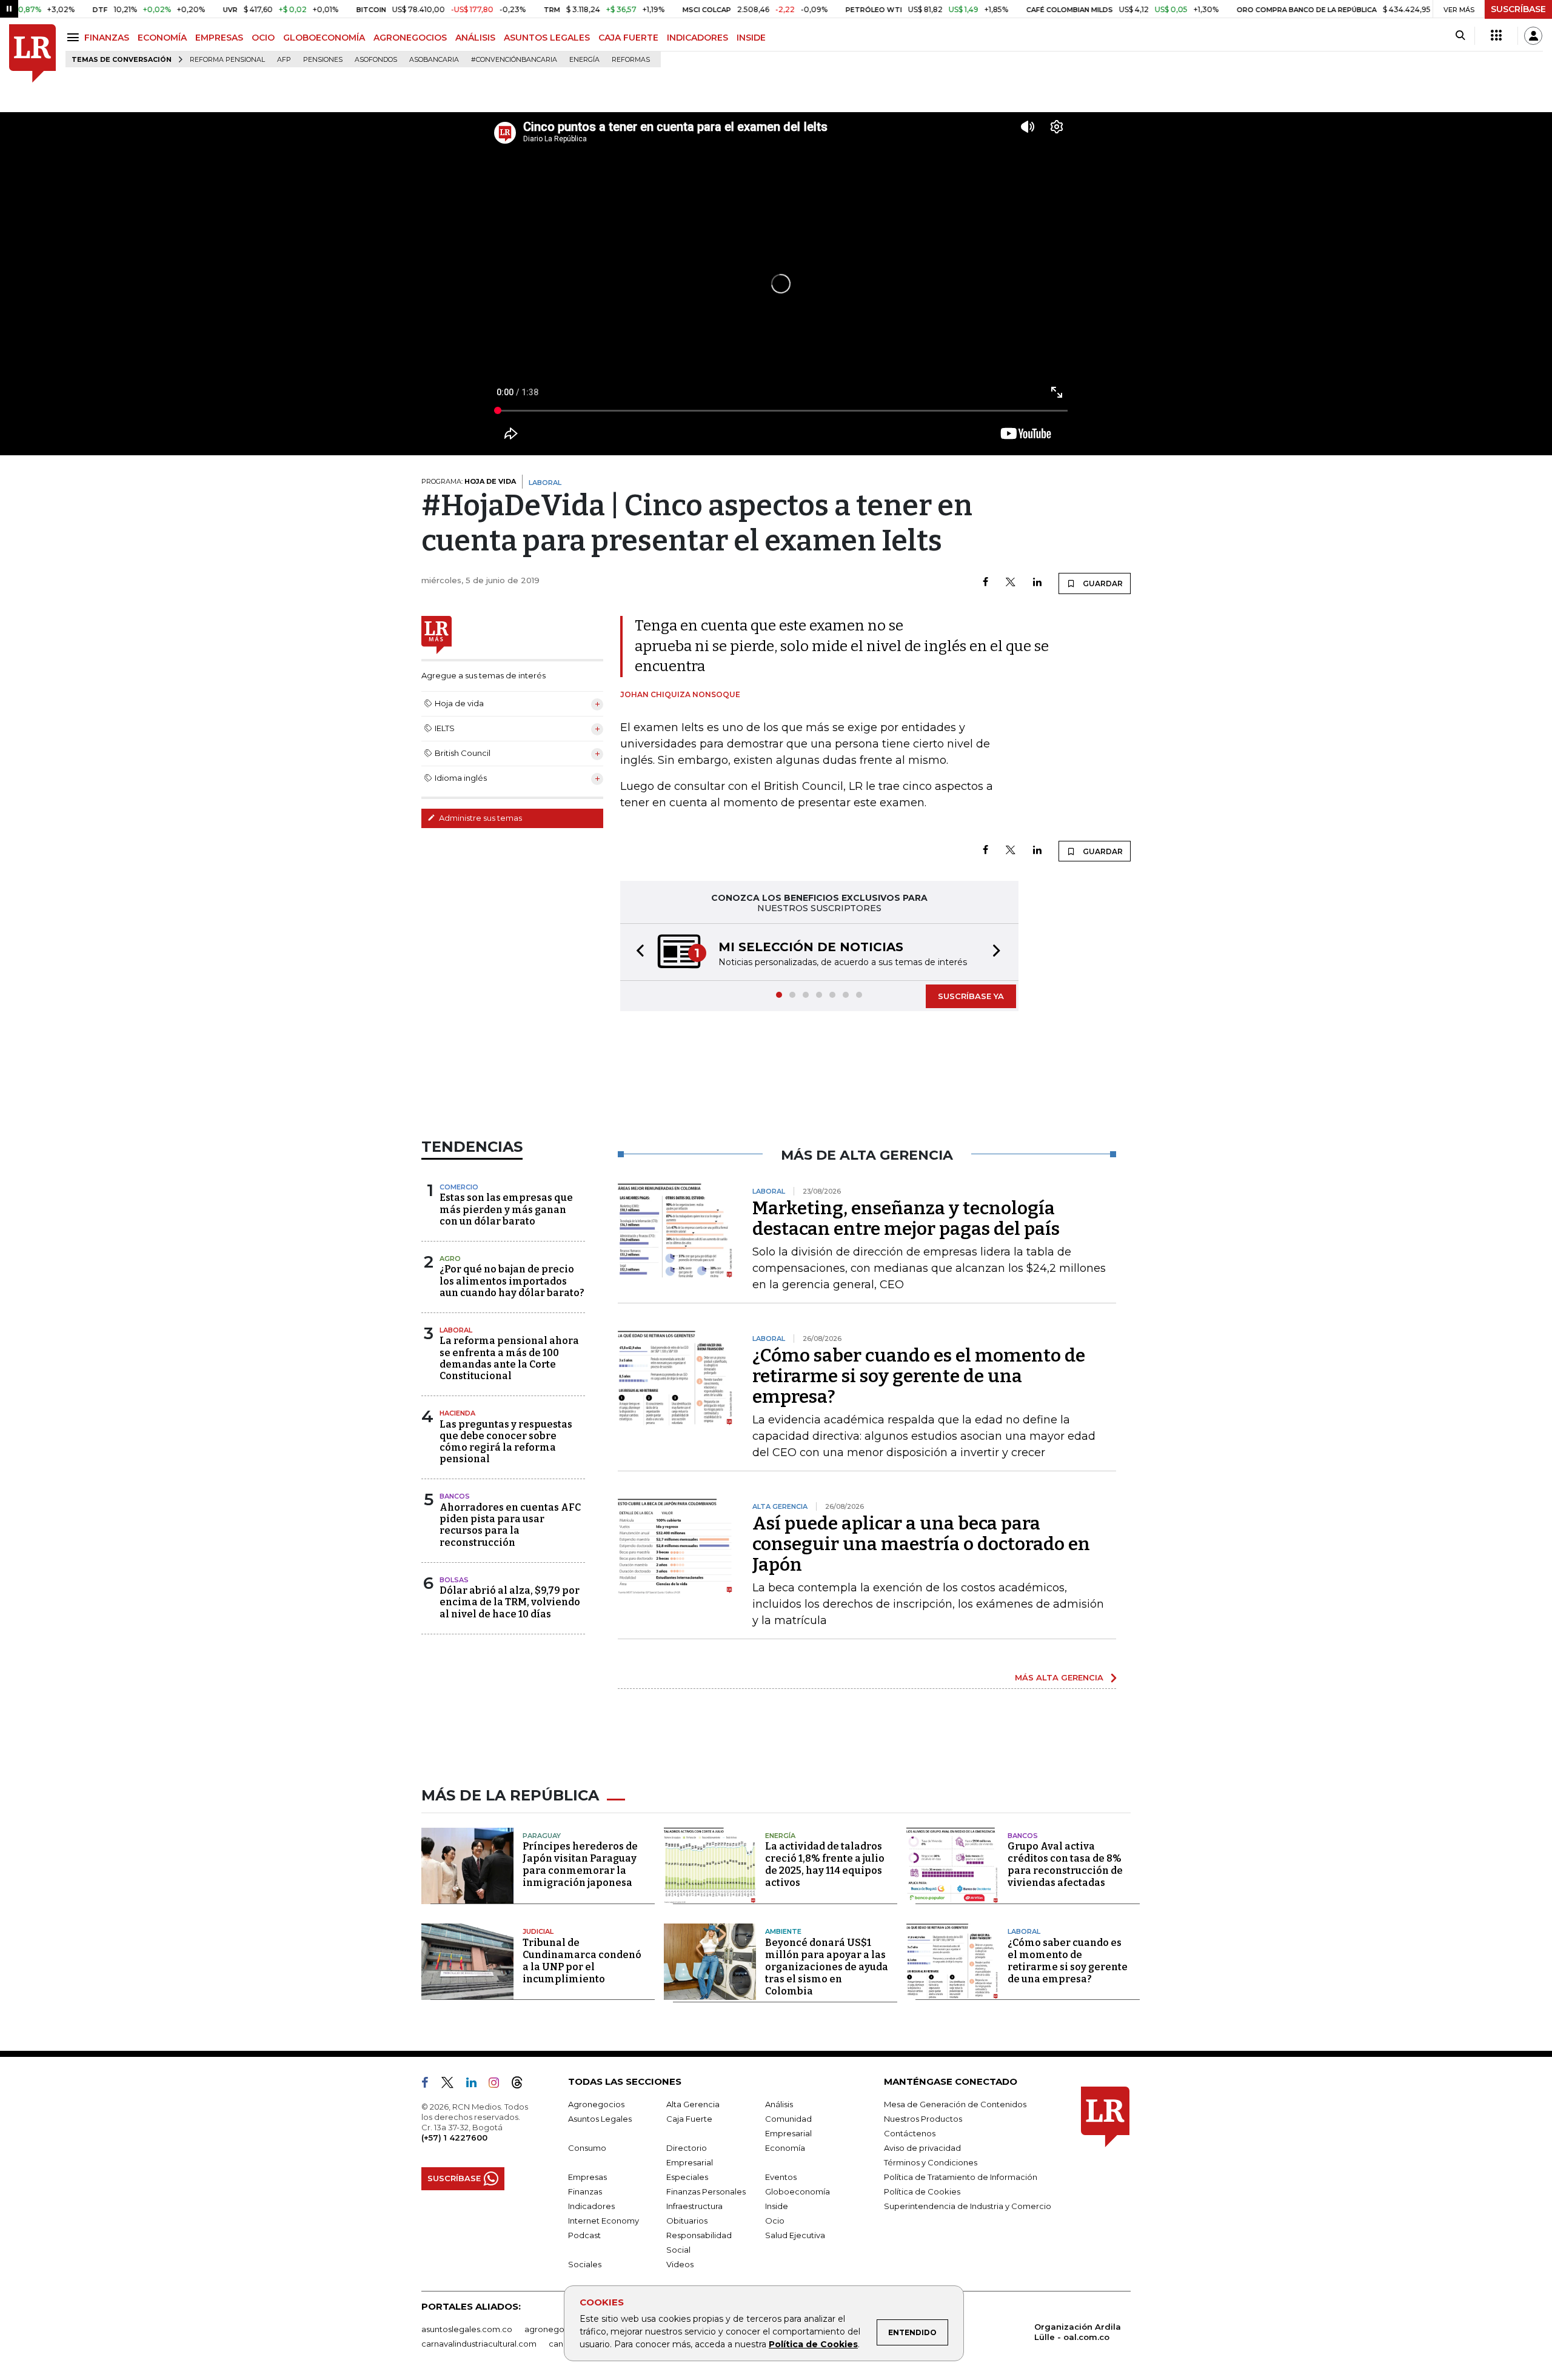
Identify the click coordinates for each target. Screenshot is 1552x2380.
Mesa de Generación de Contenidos (955, 2104)
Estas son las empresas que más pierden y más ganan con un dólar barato (506, 1209)
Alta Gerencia (693, 2104)
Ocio (775, 2221)
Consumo (587, 2148)
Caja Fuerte (689, 2119)
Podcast (584, 2235)
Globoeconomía (798, 2191)
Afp (284, 60)
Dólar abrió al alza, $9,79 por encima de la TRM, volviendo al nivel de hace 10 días (510, 1602)
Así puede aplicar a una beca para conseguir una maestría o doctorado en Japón (921, 1544)
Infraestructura (694, 2206)
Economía (785, 2148)
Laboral (456, 1330)
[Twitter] (1011, 583)
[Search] (1460, 36)
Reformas (631, 60)
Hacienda (457, 1413)
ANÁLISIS (475, 38)
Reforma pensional (227, 60)
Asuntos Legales (600, 2119)
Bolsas (454, 1580)
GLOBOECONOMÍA (324, 38)
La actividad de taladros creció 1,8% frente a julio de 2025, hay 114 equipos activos (825, 1864)
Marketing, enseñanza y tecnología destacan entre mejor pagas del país (906, 1218)
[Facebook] (985, 583)
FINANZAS (107, 38)
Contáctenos (910, 2133)
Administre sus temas (480, 818)
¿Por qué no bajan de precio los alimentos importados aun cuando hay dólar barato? (512, 1281)
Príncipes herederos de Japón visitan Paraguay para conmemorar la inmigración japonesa (580, 1864)
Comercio (459, 1187)
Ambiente (783, 1931)
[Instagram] (499, 2085)
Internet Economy (604, 2221)
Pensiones (323, 60)
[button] (637, 952)
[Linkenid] (476, 2085)
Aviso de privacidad (922, 2148)
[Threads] (522, 2085)
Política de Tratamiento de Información (961, 2177)
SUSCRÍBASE (1518, 9)
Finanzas (585, 2191)
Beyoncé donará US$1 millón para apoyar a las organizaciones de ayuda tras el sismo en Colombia (827, 1967)
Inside (777, 2206)
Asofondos (376, 60)
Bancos (455, 1496)
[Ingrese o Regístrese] (1533, 36)
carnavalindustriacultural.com (479, 2344)
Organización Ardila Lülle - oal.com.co (1078, 2332)
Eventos (781, 2177)
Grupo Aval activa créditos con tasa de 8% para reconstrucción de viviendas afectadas (1065, 1864)
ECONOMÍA (162, 38)
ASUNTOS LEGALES (547, 38)
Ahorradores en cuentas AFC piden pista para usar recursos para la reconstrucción (510, 1525)
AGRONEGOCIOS (410, 38)
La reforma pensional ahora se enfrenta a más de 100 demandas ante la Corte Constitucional (509, 1358)
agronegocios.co (558, 2329)
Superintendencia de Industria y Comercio (968, 2206)
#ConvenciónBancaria (514, 60)
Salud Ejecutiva (795, 2235)
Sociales (585, 2264)
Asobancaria (434, 60)
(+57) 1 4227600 (454, 2138)
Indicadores (591, 2206)
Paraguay (542, 1836)
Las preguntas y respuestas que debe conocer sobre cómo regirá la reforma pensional (506, 1442)
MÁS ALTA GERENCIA (1059, 1677)
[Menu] (75, 37)
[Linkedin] (1037, 583)
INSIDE (751, 38)
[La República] (32, 54)
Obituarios (687, 2221)
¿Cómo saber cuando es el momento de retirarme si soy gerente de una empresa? (919, 1376)
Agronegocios (596, 2104)
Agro (450, 1259)
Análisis (779, 2104)
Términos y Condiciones (931, 2162)
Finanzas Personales (706, 2191)
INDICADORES (697, 38)
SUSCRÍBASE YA (971, 996)
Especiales (687, 2177)
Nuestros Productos (923, 2119)
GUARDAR (1102, 583)
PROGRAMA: (469, 481)
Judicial (538, 1931)
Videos (680, 2264)
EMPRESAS (219, 38)
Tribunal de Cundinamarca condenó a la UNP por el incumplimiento (582, 1961)
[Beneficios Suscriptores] (1496, 36)
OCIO (263, 38)
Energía (584, 60)
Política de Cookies (813, 2344)
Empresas (587, 2177)
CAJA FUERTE (628, 38)
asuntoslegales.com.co (467, 2329)
